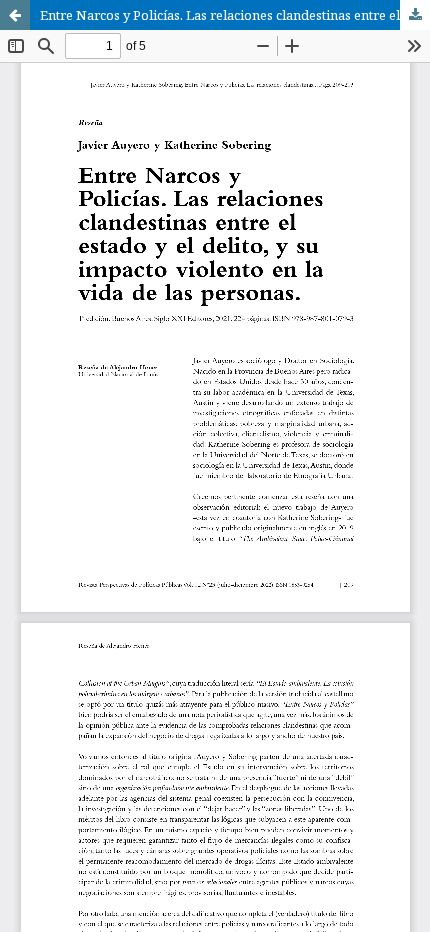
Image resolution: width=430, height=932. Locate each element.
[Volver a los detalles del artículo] (15, 15)
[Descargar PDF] (415, 15)
